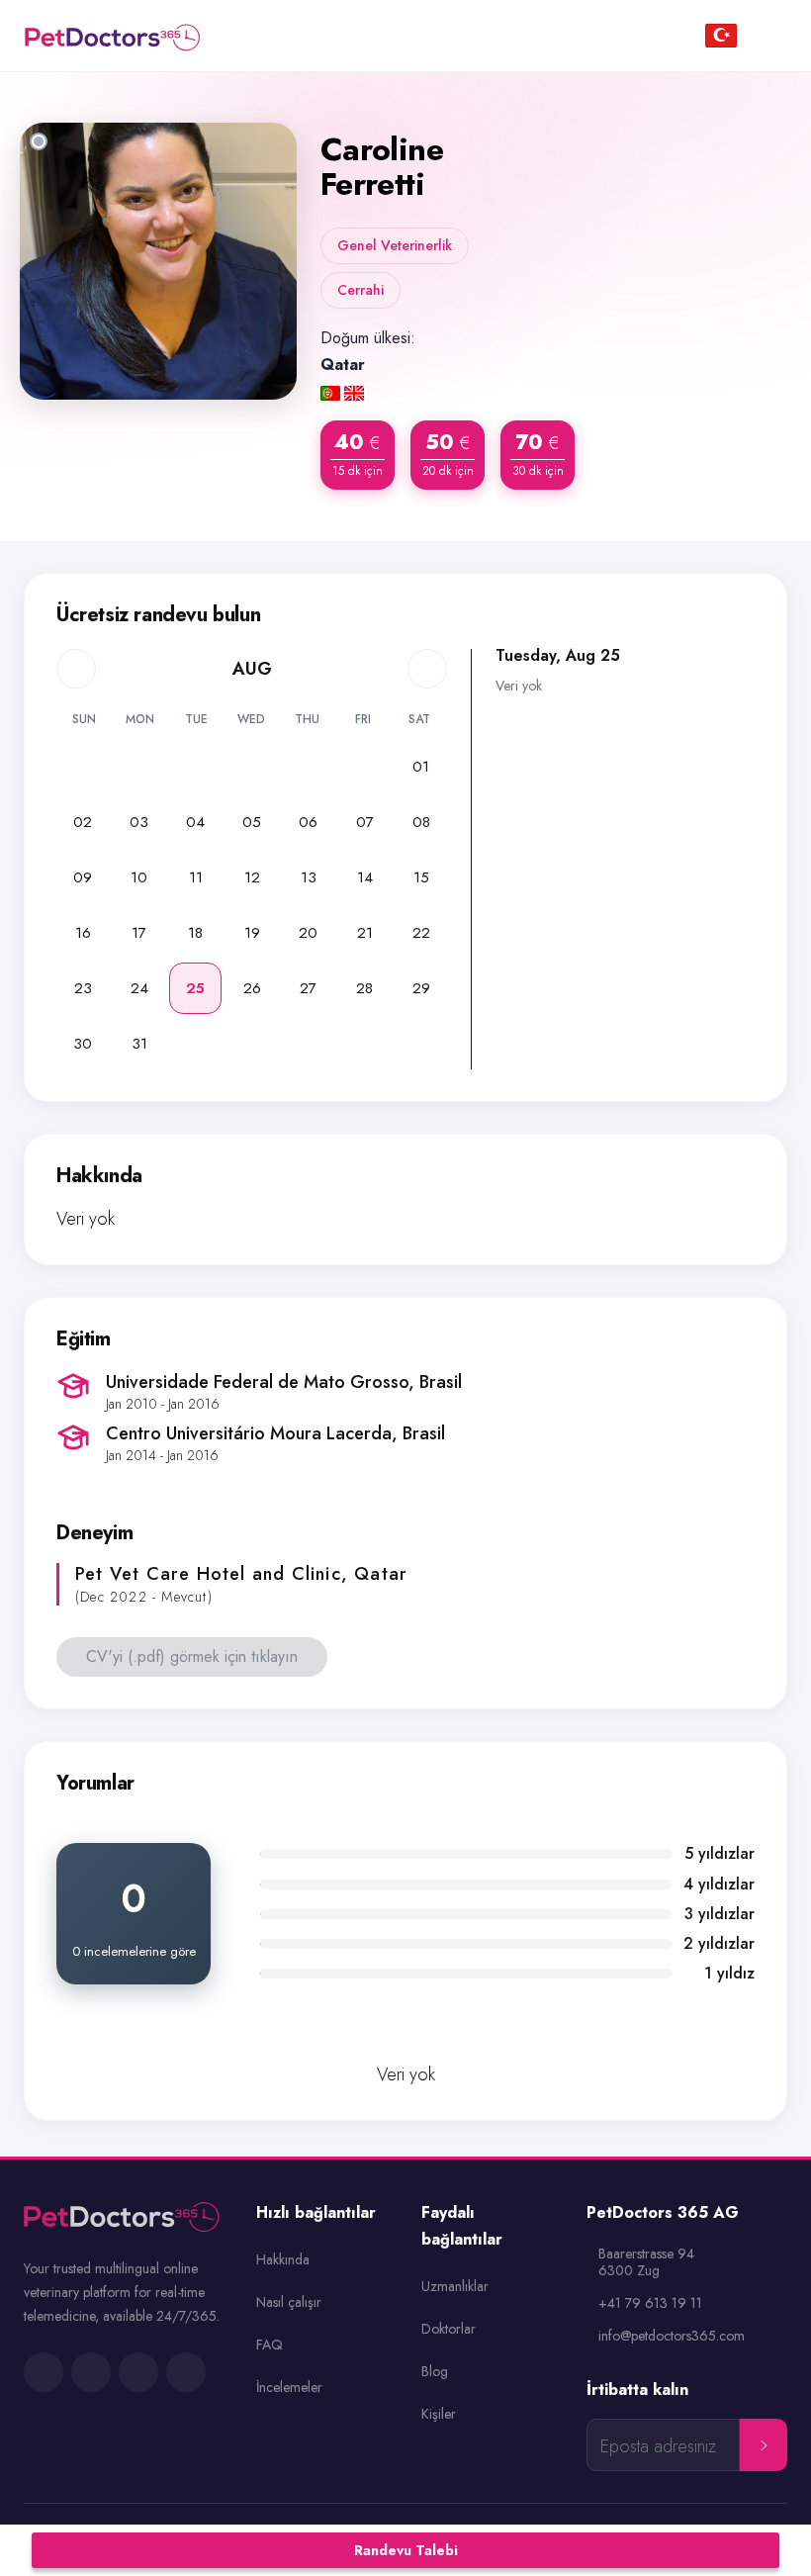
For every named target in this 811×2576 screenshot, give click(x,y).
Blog (435, 2371)
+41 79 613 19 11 (650, 2303)
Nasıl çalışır (289, 2302)
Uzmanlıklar (455, 2286)
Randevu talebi (406, 2550)
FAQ (270, 2345)
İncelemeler (289, 2387)
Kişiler (439, 2414)
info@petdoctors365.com (672, 2336)
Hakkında (283, 2259)
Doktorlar (449, 2329)
